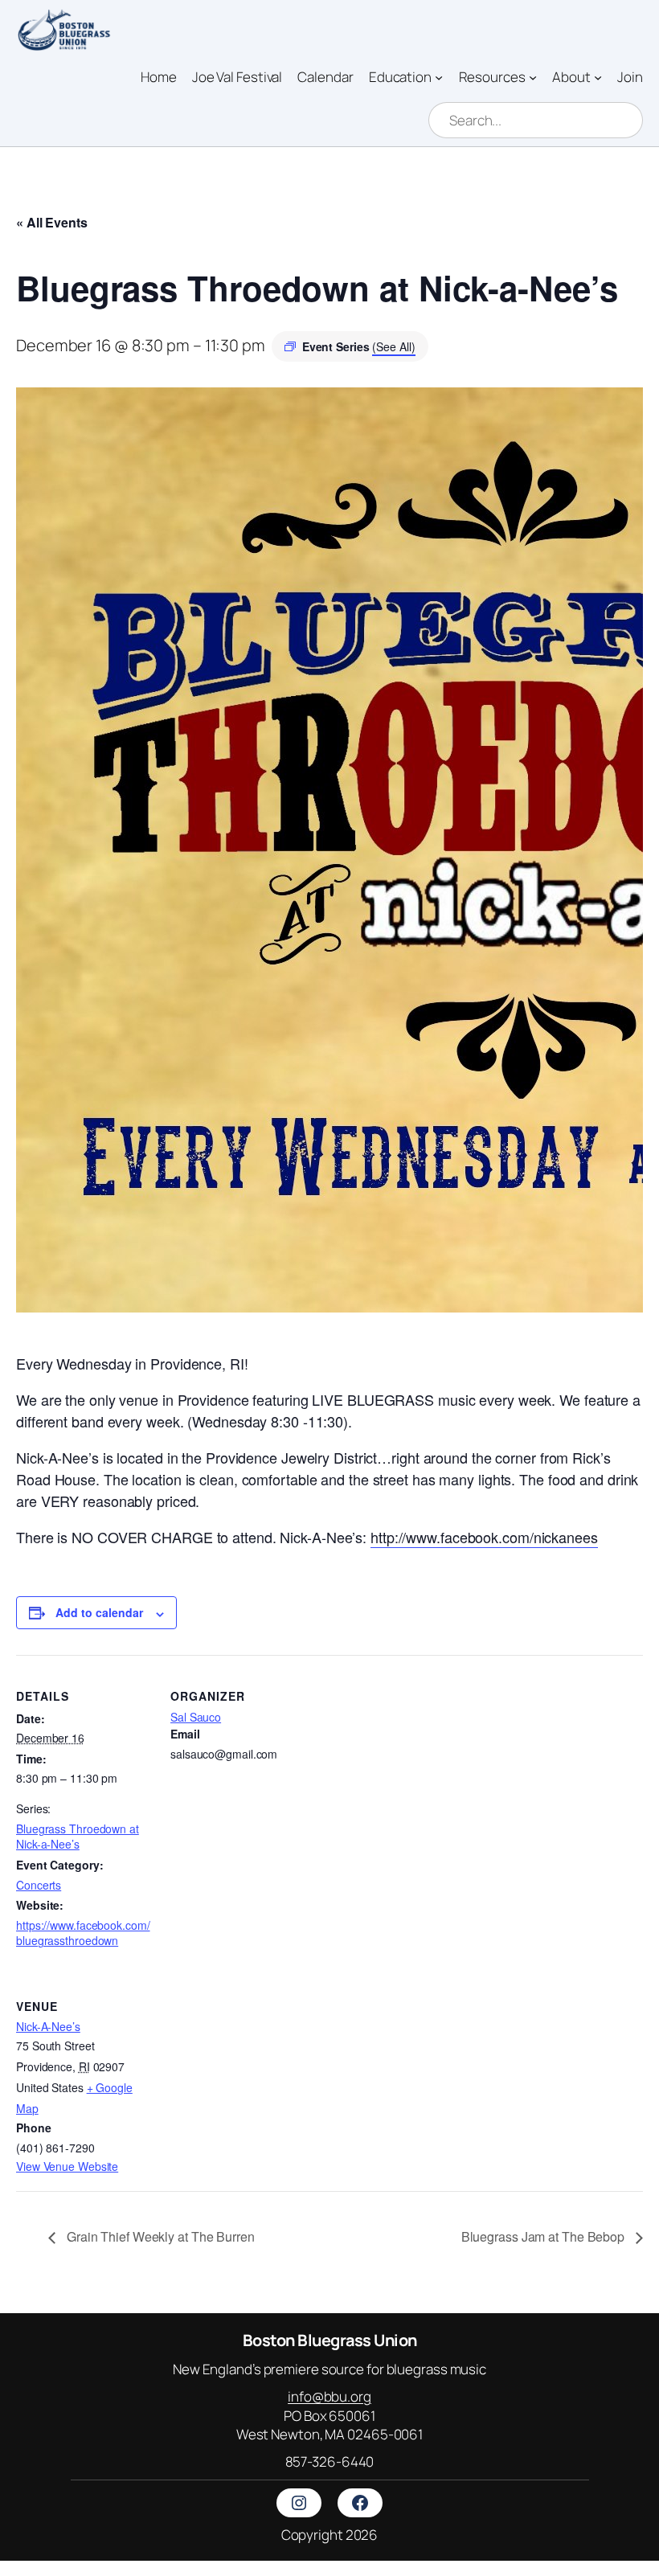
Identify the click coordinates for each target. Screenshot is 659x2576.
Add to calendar (99, 1612)
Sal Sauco (196, 1717)
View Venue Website (67, 2166)
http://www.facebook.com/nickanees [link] (484, 1537)
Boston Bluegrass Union (330, 2340)
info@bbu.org (329, 2396)
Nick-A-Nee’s (48, 2026)
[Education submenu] (439, 76)
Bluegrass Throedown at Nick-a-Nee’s (78, 1837)
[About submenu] (598, 76)
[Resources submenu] (533, 76)
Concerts (39, 1885)
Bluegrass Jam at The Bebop (544, 2236)
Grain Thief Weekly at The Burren (159, 2236)
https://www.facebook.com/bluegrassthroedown (83, 1933)
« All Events (52, 222)
